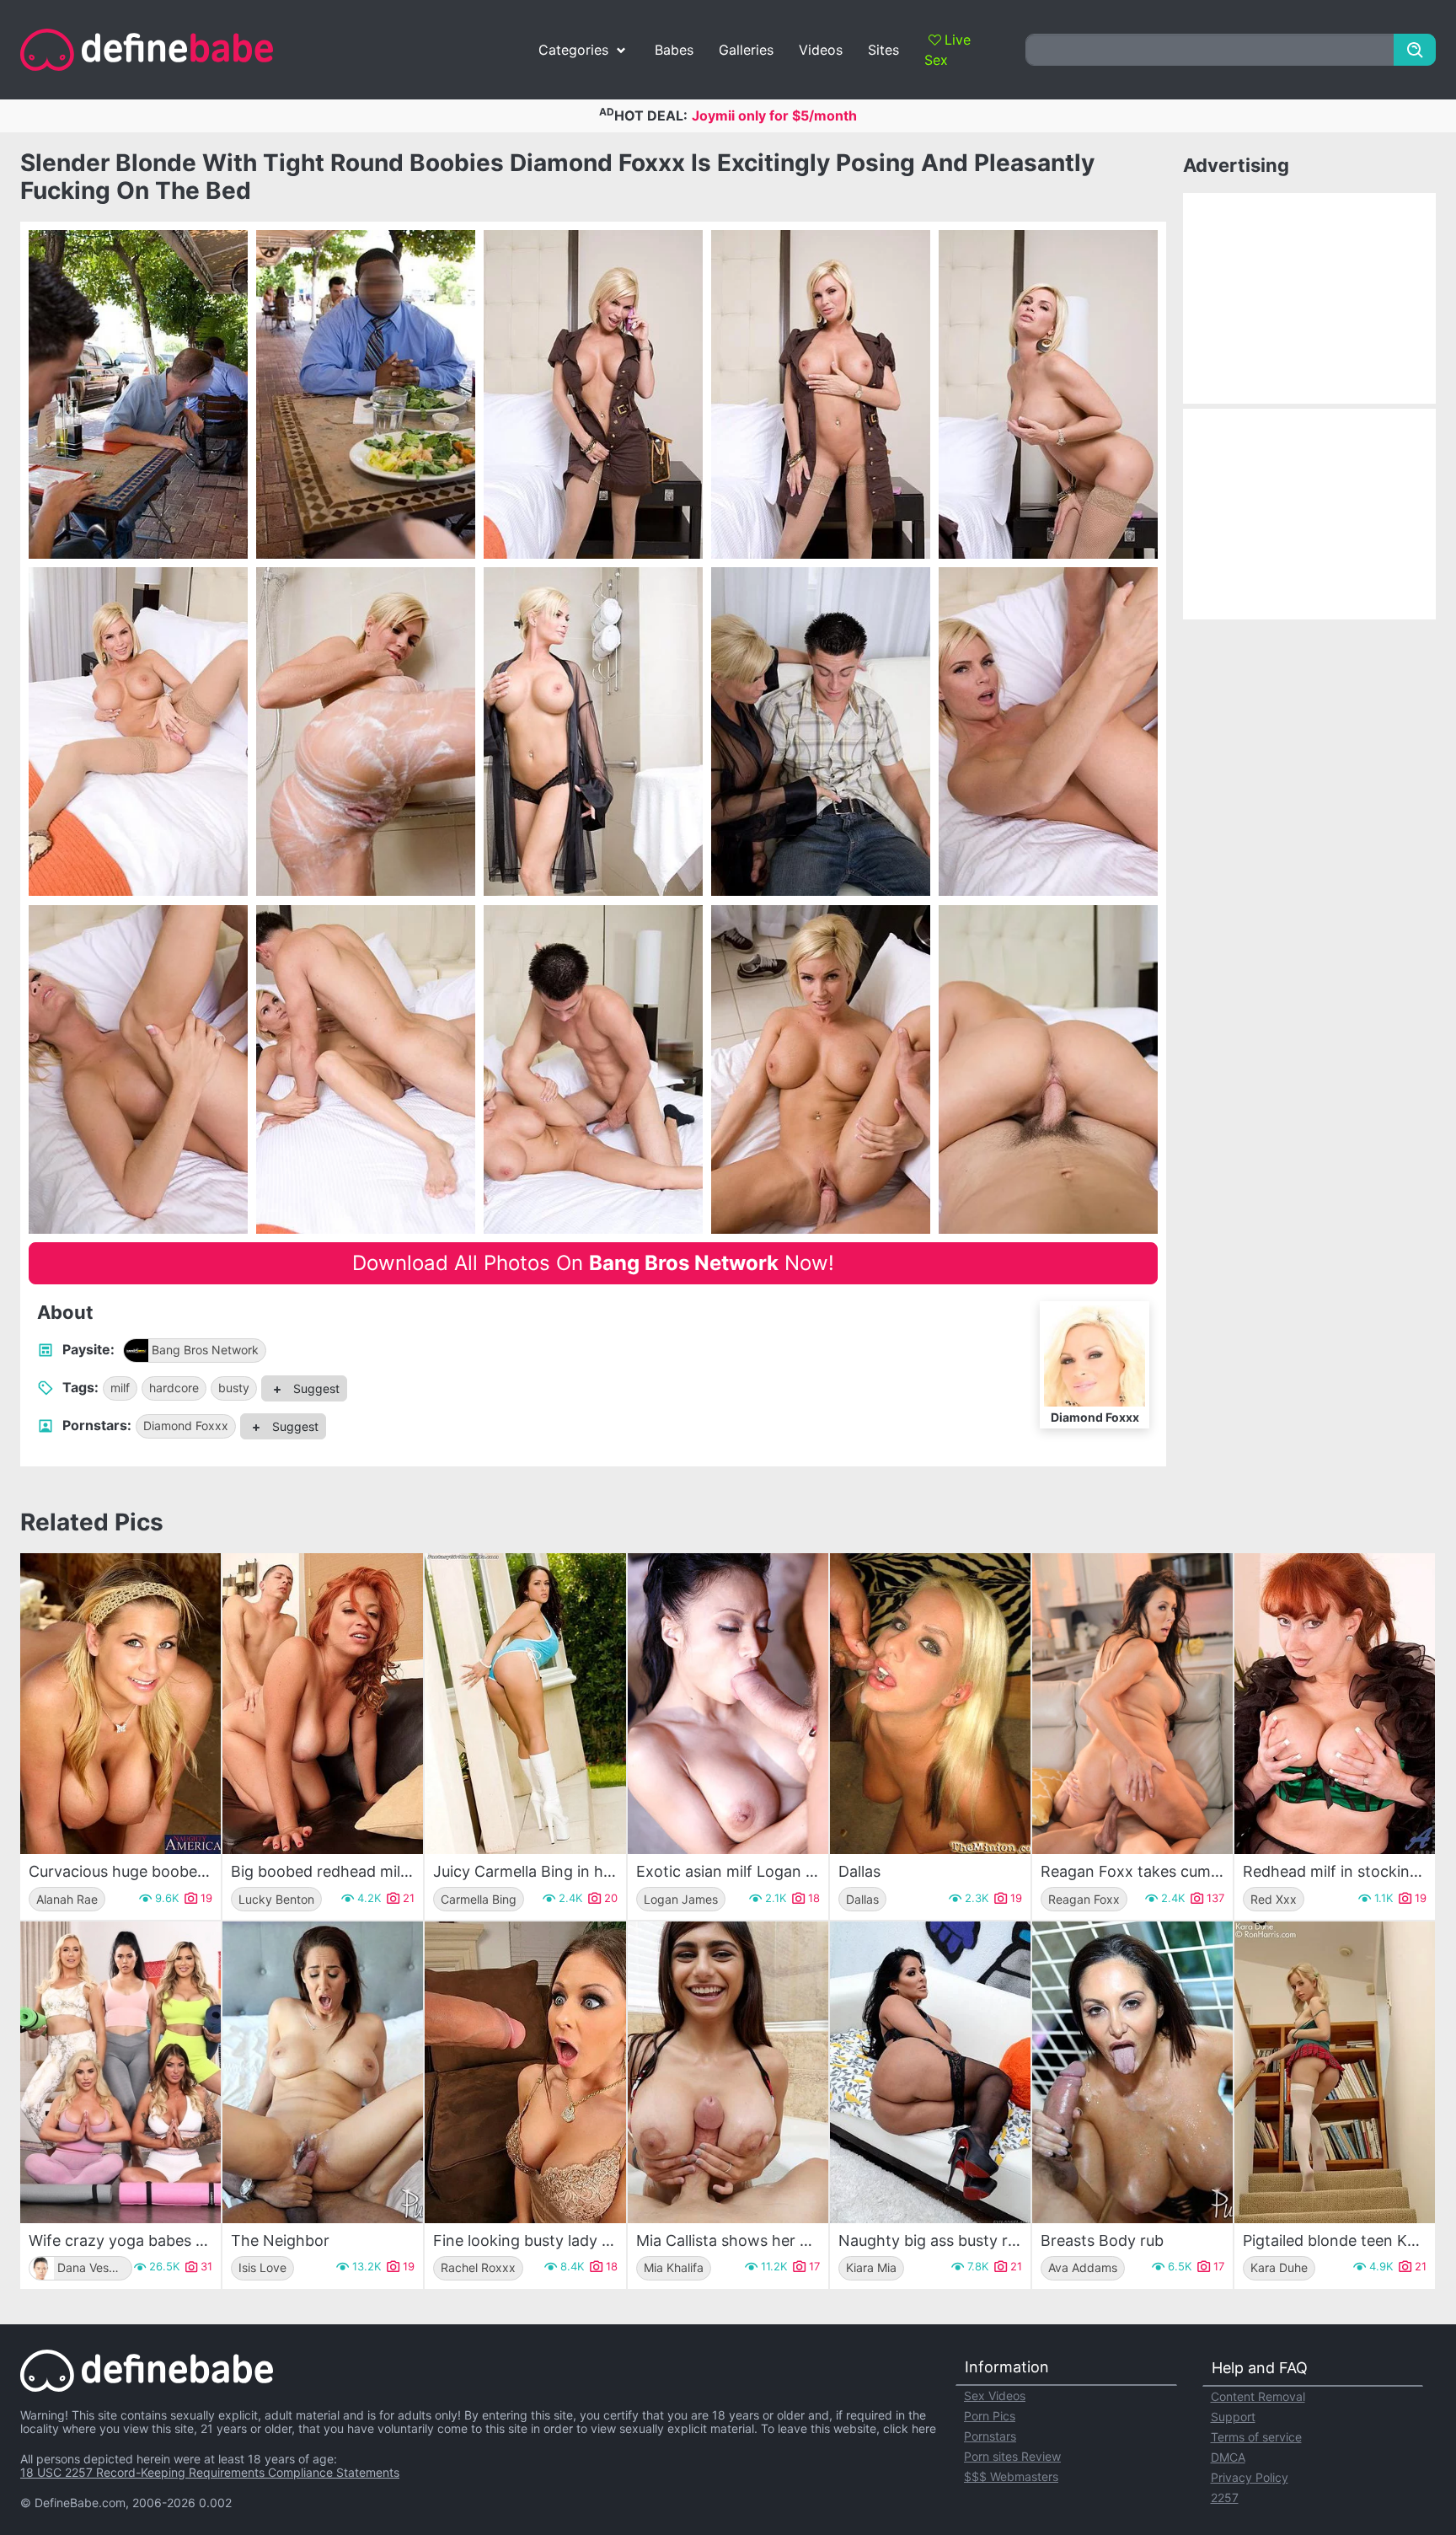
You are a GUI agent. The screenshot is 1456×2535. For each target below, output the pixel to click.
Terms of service (1256, 2437)
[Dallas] (930, 1704)
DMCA (1228, 2457)
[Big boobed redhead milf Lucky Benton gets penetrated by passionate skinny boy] (323, 1704)
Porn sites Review (1012, 2456)
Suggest (315, 1388)
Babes (674, 50)
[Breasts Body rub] (1132, 2072)
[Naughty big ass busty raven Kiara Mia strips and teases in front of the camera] (930, 2072)
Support (1233, 2417)
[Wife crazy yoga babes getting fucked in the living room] (120, 2072)
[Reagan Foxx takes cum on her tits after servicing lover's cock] (1132, 1704)
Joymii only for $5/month (774, 115)
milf (120, 1388)
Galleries (746, 50)
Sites (883, 50)
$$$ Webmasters (1011, 2476)
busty (234, 1388)
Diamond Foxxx (186, 1426)
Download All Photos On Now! (593, 1263)
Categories (573, 50)
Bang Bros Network (205, 1350)
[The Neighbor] (323, 2072)
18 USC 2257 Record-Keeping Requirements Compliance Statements (210, 2472)
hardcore (174, 1388)
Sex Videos (995, 2396)
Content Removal (1258, 2396)
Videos (821, 50)
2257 (1225, 2497)
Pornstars (990, 2436)
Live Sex (947, 50)
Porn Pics (990, 2416)
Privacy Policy (1250, 2477)
